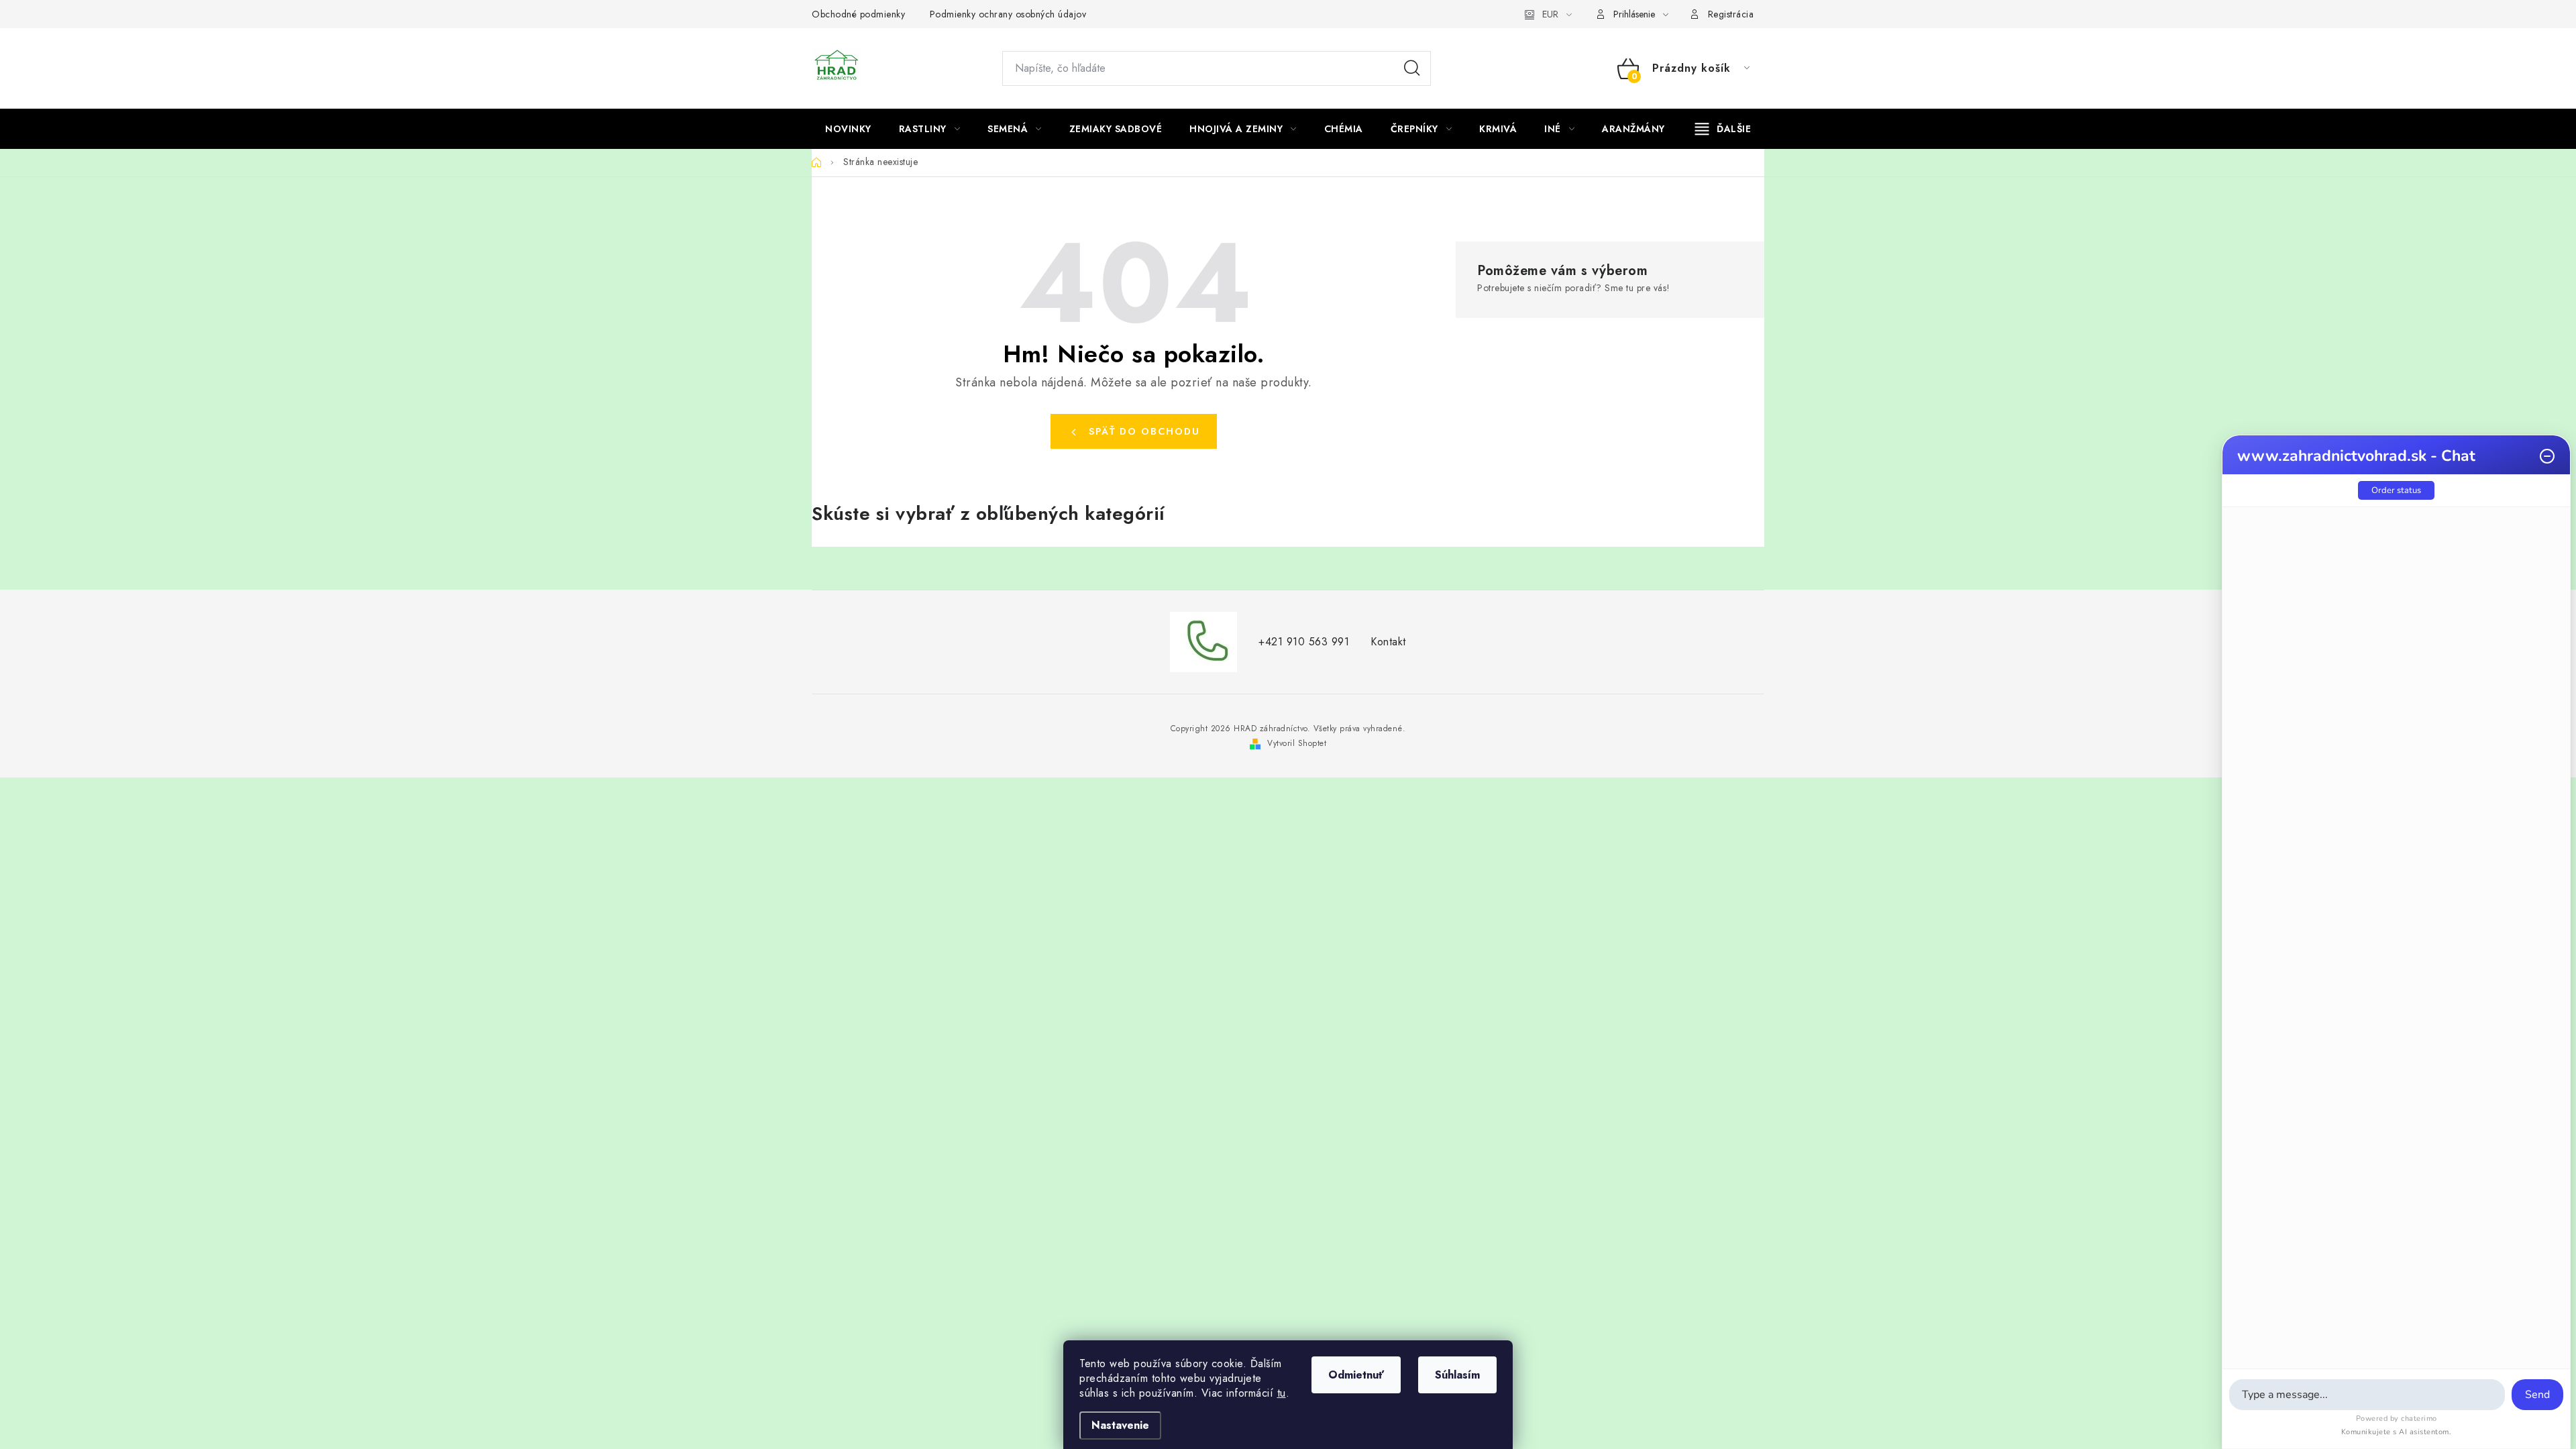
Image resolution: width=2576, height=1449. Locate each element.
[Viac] (1723, 129)
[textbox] (2367, 1395)
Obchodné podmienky (858, 14)
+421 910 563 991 (1304, 642)
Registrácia (1731, 14)
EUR (1550, 14)
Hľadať (1412, 68)
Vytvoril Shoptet (1297, 743)
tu (1282, 1393)
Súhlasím (1457, 1375)
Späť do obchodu (1144, 431)
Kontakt (1388, 642)
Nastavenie (1120, 1425)
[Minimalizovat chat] (2547, 456)
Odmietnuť (1356, 1375)
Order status (2396, 490)
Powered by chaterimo (2397, 1418)
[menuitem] (848, 129)
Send (2537, 1395)
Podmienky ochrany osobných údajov (1008, 14)
